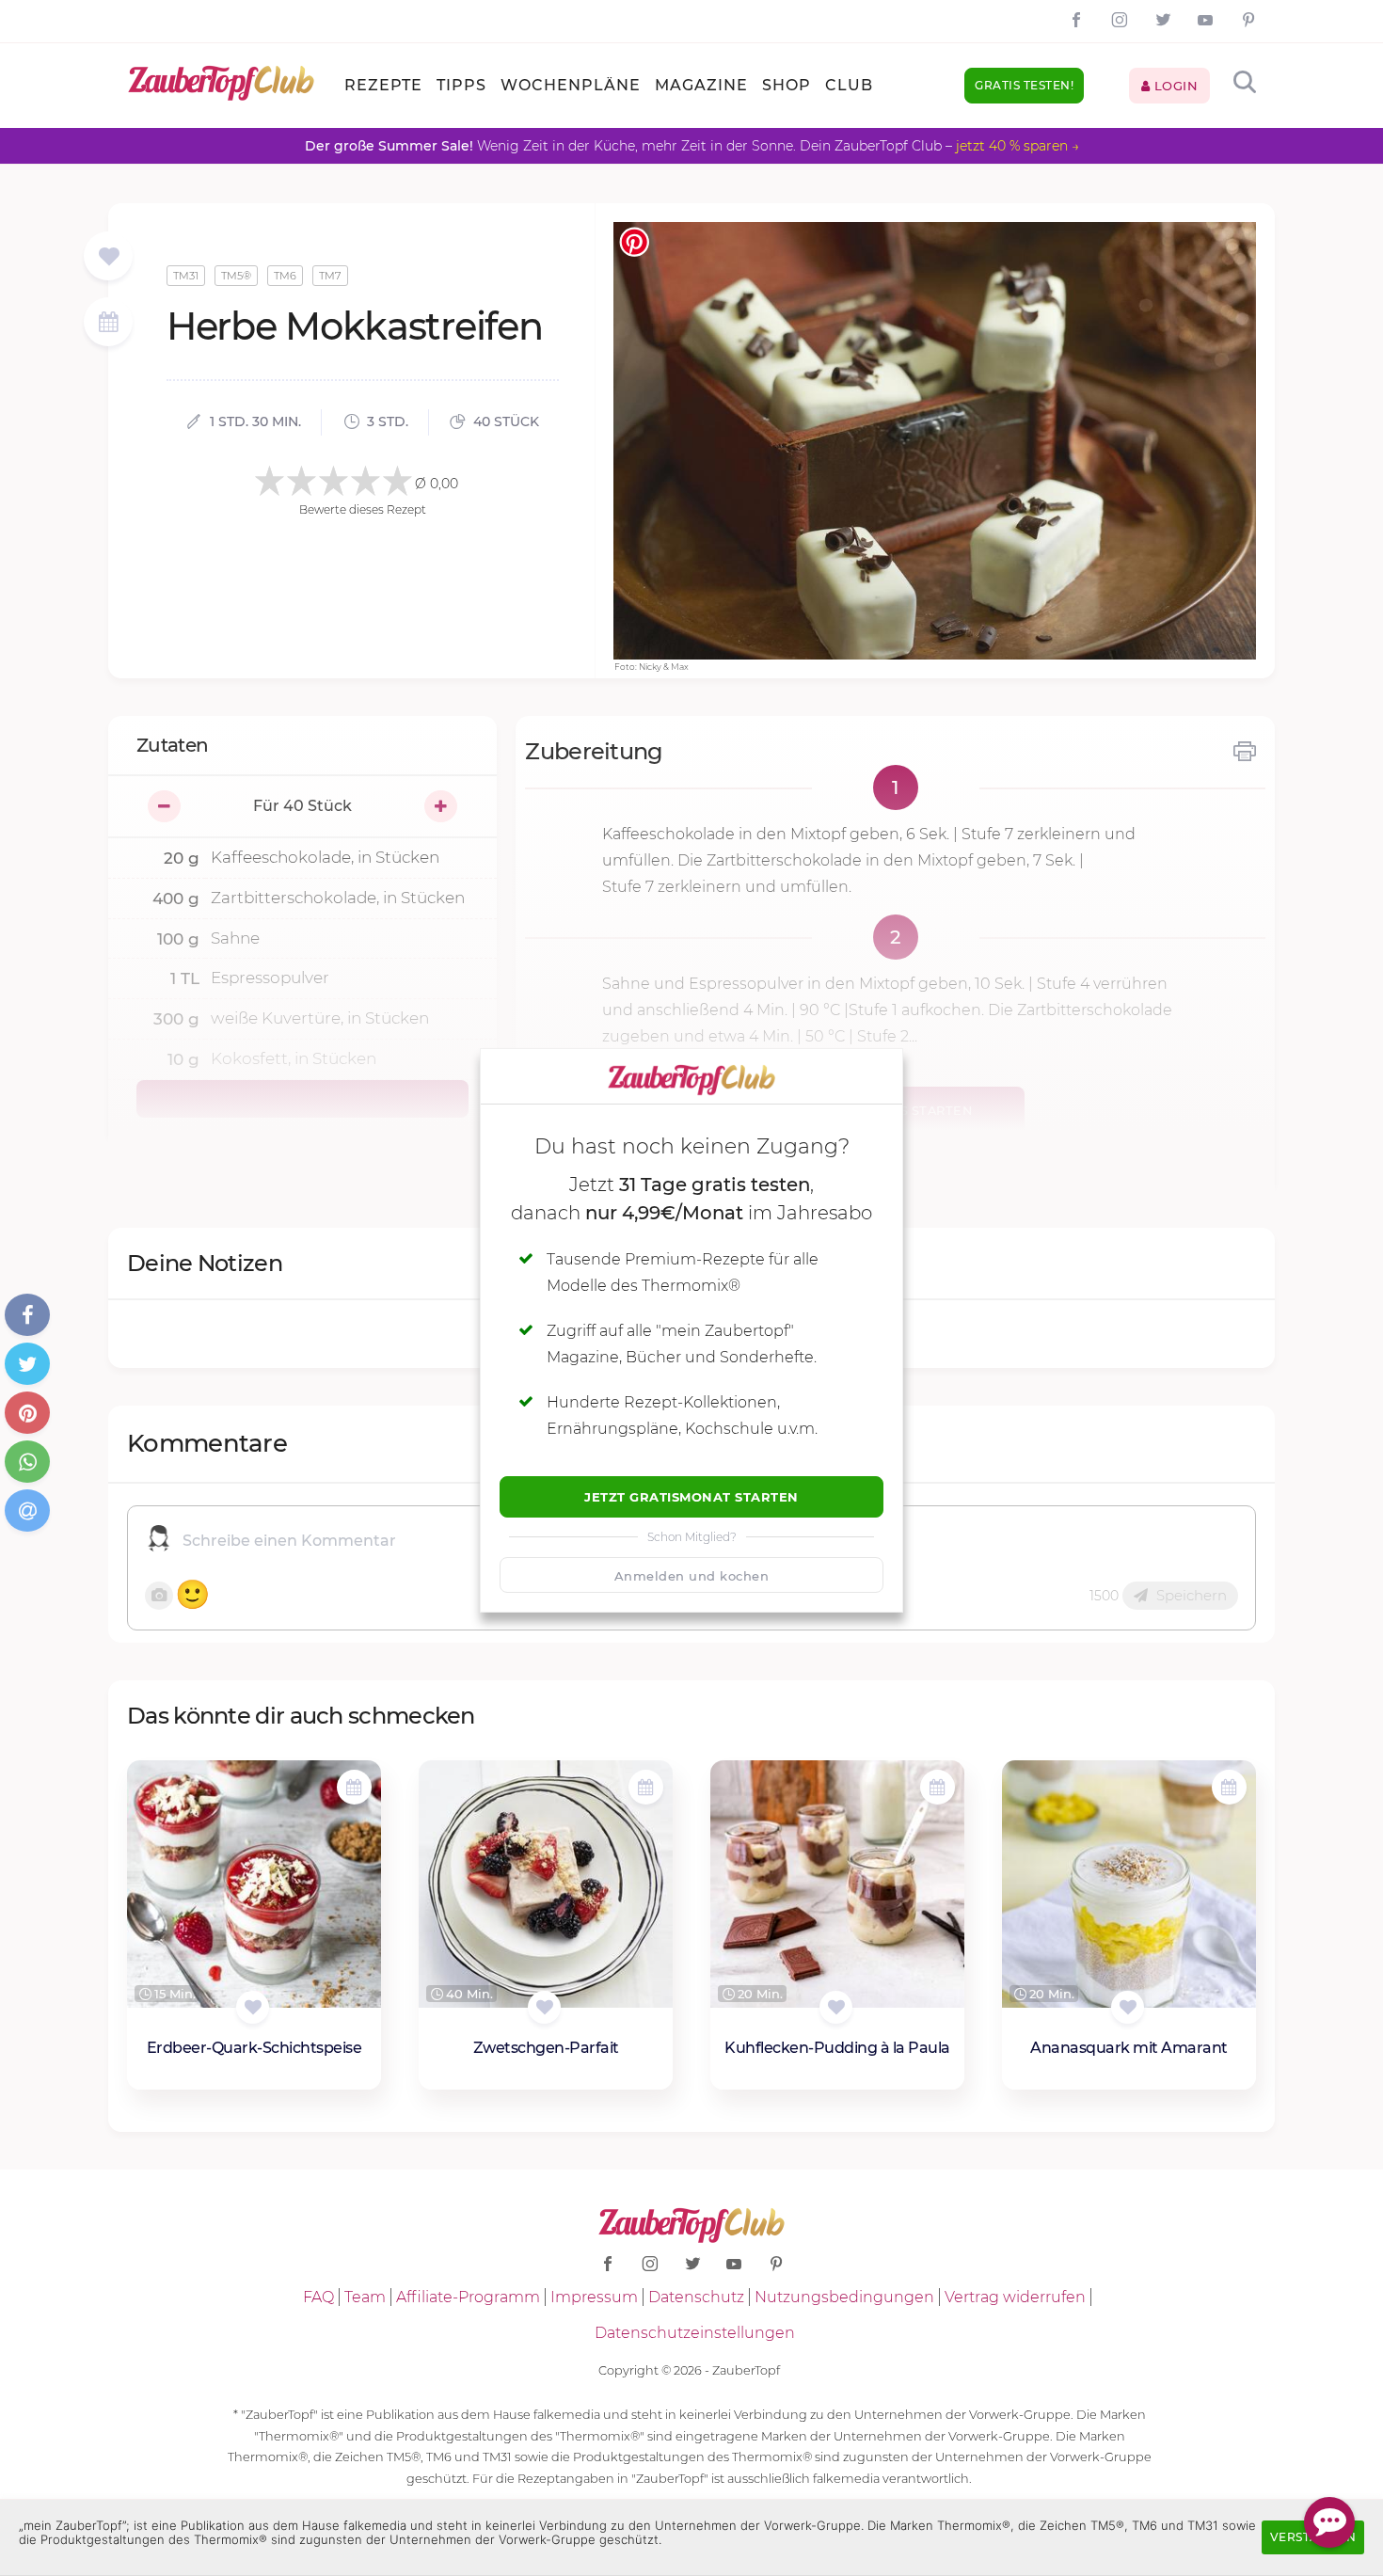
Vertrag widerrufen (1015, 2297)
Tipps (461, 85)
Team (365, 2297)
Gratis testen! (1024, 85)
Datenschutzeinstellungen (695, 2333)
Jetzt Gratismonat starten (691, 1497)
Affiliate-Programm (468, 2297)
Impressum (594, 2297)
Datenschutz (696, 2297)
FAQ (318, 2297)
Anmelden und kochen (692, 1576)
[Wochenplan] (108, 324)
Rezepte (383, 85)
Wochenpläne (571, 85)
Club (849, 85)
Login (1174, 86)
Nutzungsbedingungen (844, 2297)
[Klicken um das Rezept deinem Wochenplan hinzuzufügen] (354, 1787)
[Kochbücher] (109, 257)
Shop (787, 85)
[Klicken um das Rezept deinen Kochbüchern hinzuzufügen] (253, 2007)
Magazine (701, 85)
